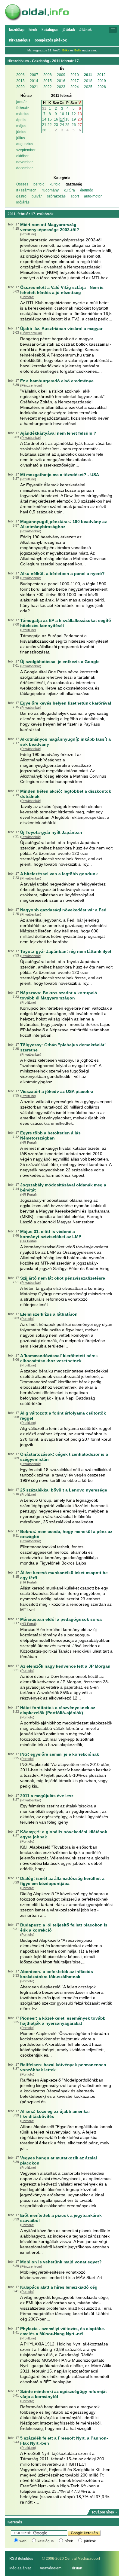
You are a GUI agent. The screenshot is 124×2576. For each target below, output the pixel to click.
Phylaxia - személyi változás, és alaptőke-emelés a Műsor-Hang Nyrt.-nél (63, 2331)
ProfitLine (28, 234)
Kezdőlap (17, 30)
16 (56, 119)
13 (80, 114)
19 (74, 119)
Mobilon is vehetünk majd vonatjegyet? (61, 2262)
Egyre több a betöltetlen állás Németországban (50, 1135)
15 (50, 119)
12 (74, 114)
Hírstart (76, 2568)
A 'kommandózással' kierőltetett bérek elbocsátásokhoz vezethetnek (59, 1358)
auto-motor (93, 196)
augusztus (25, 144)
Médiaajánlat (20, 2568)
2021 (34, 87)
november (25, 162)
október (22, 156)
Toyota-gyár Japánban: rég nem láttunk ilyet (66, 951)
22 (50, 125)
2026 (102, 87)
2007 (34, 75)
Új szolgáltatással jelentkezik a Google (60, 662)
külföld (55, 184)
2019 (102, 81)
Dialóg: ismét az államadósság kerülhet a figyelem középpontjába (62, 1881)
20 (80, 119)
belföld (39, 184)
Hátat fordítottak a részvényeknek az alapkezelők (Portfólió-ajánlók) (58, 1710)
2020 (20, 87)
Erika (66, 50)
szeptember (26, 150)
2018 (88, 81)
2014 (34, 81)
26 (74, 125)
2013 (20, 81)
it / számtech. (27, 190)
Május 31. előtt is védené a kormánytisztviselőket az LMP (51, 1234)
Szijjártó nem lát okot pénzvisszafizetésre (63, 1278)
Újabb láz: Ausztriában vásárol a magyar (61, 329)
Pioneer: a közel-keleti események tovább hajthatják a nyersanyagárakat (63, 2021)
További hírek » (104, 2512)
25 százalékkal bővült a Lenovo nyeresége (64, 1490)
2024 (75, 87)
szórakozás (56, 196)
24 (62, 125)
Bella (78, 50)
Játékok (69, 30)
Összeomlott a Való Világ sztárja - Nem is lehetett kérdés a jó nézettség (62, 290)
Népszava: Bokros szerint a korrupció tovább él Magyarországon (59, 995)
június (21, 132)
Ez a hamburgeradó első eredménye (57, 381)
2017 (75, 81)
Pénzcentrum (31, 333)
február (23, 108)
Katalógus (50, 30)
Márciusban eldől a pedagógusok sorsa (61, 1619)
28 (44, 130)
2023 (61, 87)
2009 (61, 75)
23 (56, 125)
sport (75, 196)
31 (44, 109)
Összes (22, 184)
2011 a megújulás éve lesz (47, 1796)
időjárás (23, 202)
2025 (88, 87)
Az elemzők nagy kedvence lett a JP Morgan (65, 1666)
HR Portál (28, 1143)
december (25, 168)
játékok (90, 2541)
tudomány (51, 190)
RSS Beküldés (21, 2559)
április (21, 120)
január (22, 102)
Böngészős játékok (51, 40)
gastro (21, 196)
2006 (20, 75)
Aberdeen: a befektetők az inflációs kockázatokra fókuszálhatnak (57, 1974)
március (23, 114)
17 (62, 119)
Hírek (33, 30)
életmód (87, 190)
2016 (61, 81)
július (21, 138)
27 (80, 125)
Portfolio (27, 297)
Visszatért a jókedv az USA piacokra (57, 1091)
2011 (88, 75)
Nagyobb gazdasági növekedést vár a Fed (63, 910)
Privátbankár (31, 438)
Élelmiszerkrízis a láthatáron (49, 1314)
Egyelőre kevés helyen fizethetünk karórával (66, 703)
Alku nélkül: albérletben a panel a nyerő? (62, 574)
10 (62, 114)
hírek (69, 2541)
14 (44, 119)
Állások (86, 30)
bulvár (37, 196)
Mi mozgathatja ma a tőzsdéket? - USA (60, 475)
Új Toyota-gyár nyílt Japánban (51, 832)
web (23, 2541)
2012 (101, 75)
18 (67, 119)
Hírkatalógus (20, 40)
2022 (48, 87)
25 (67, 125)
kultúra (69, 190)
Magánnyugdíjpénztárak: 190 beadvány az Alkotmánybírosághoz (64, 524)
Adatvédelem (51, 2568)
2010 (75, 75)
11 (68, 114)
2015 (48, 81)
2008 (48, 75)
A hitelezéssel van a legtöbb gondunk (59, 874)
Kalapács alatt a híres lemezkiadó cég (59, 2287)
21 (44, 125)
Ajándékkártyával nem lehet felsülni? (58, 433)
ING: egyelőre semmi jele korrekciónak (60, 1754)
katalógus (46, 2541)
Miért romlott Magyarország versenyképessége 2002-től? (50, 227)
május (21, 126)
